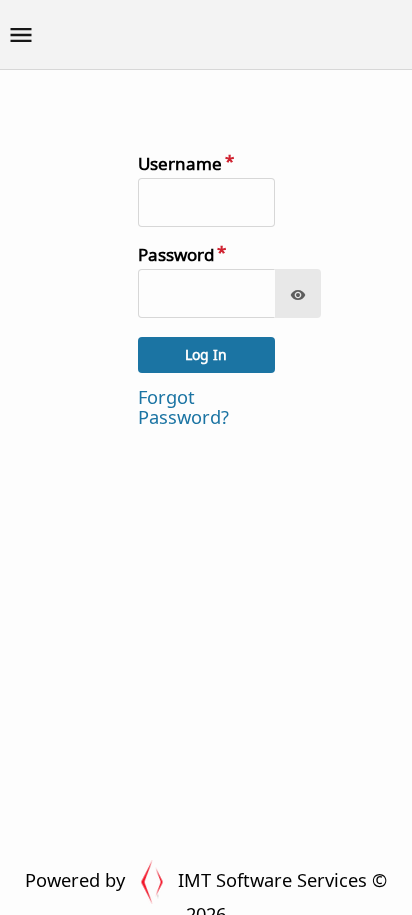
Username (180, 164)
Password (176, 255)
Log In (206, 354)
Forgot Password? (183, 406)
